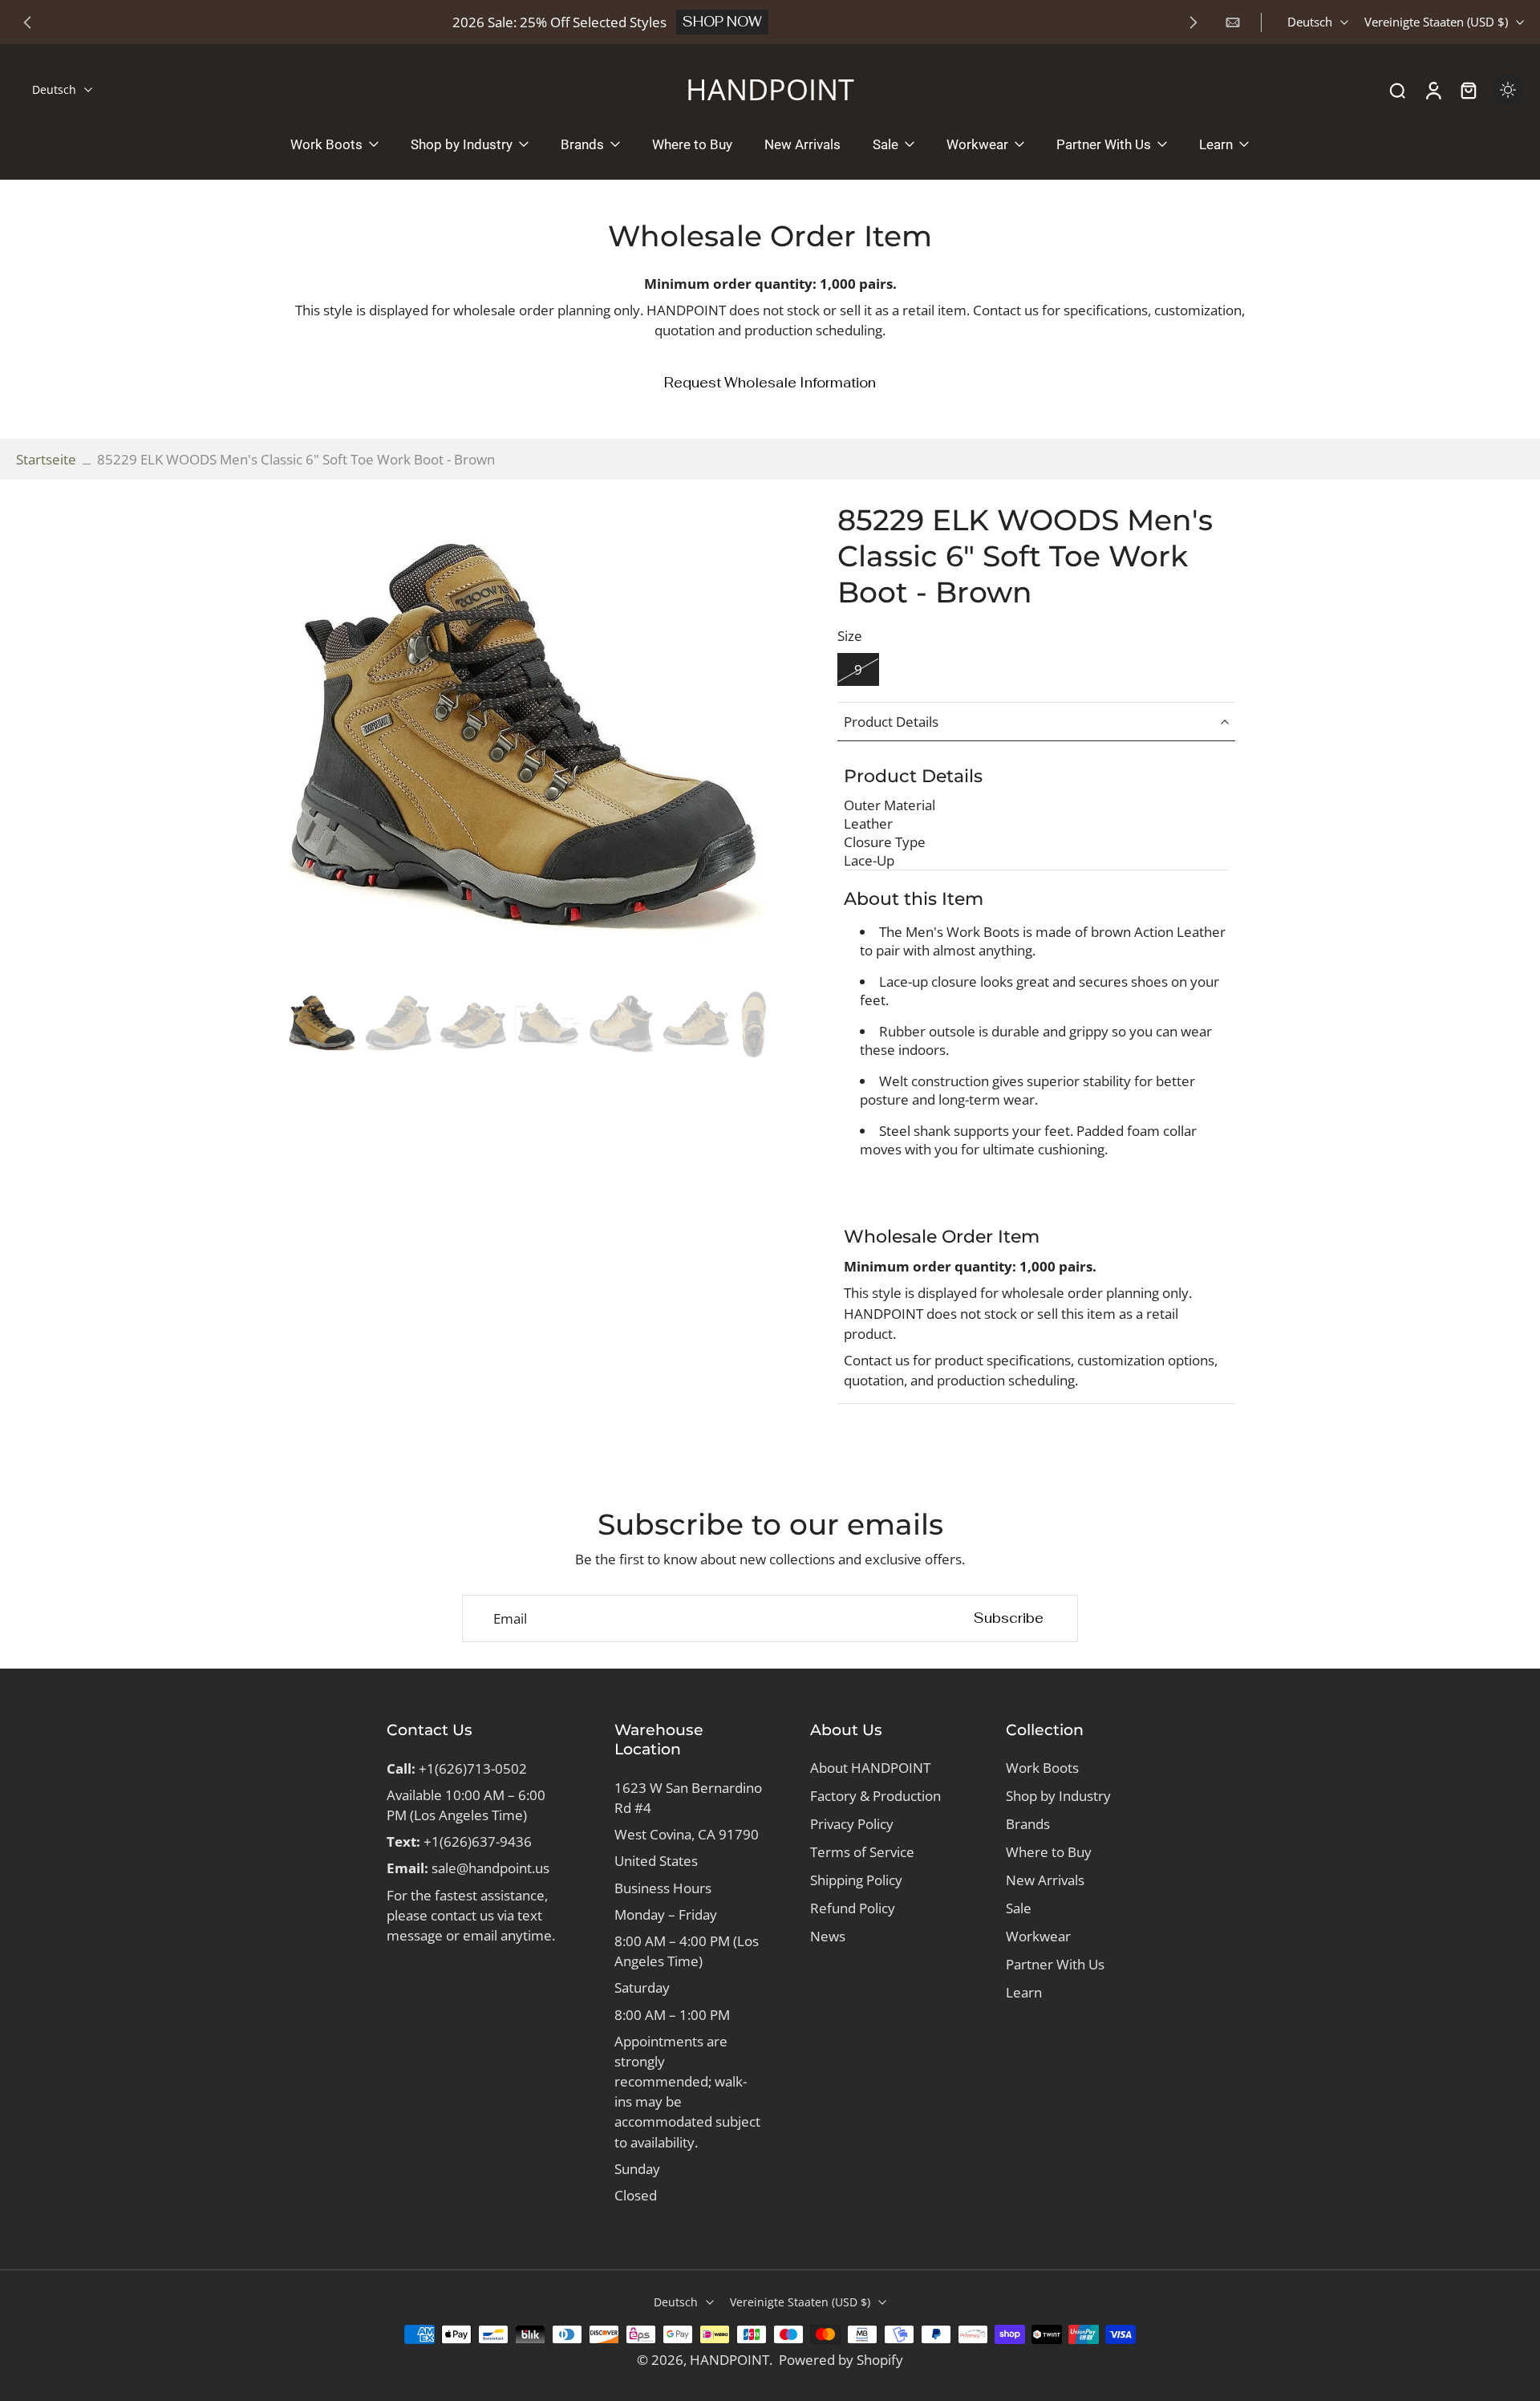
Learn (1024, 1992)
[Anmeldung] (1433, 90)
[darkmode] (1508, 90)
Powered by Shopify (841, 2360)
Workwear (1038, 1936)
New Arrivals (1045, 1880)
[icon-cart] (1468, 90)
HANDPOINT (729, 2360)
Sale (1019, 1908)
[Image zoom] (529, 743)
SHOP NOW (722, 22)
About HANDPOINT (870, 1768)
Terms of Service (862, 1852)
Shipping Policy (856, 1880)
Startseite (46, 459)
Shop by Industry (1058, 1796)
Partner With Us (1055, 1964)
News (828, 1936)
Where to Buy (1049, 1852)
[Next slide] (1193, 22)
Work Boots (1042, 1768)
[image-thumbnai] (323, 1024)
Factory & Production (875, 1796)
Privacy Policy (852, 1824)
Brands (1028, 1824)
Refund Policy (853, 1908)
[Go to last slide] (27, 22)
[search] (1397, 90)
